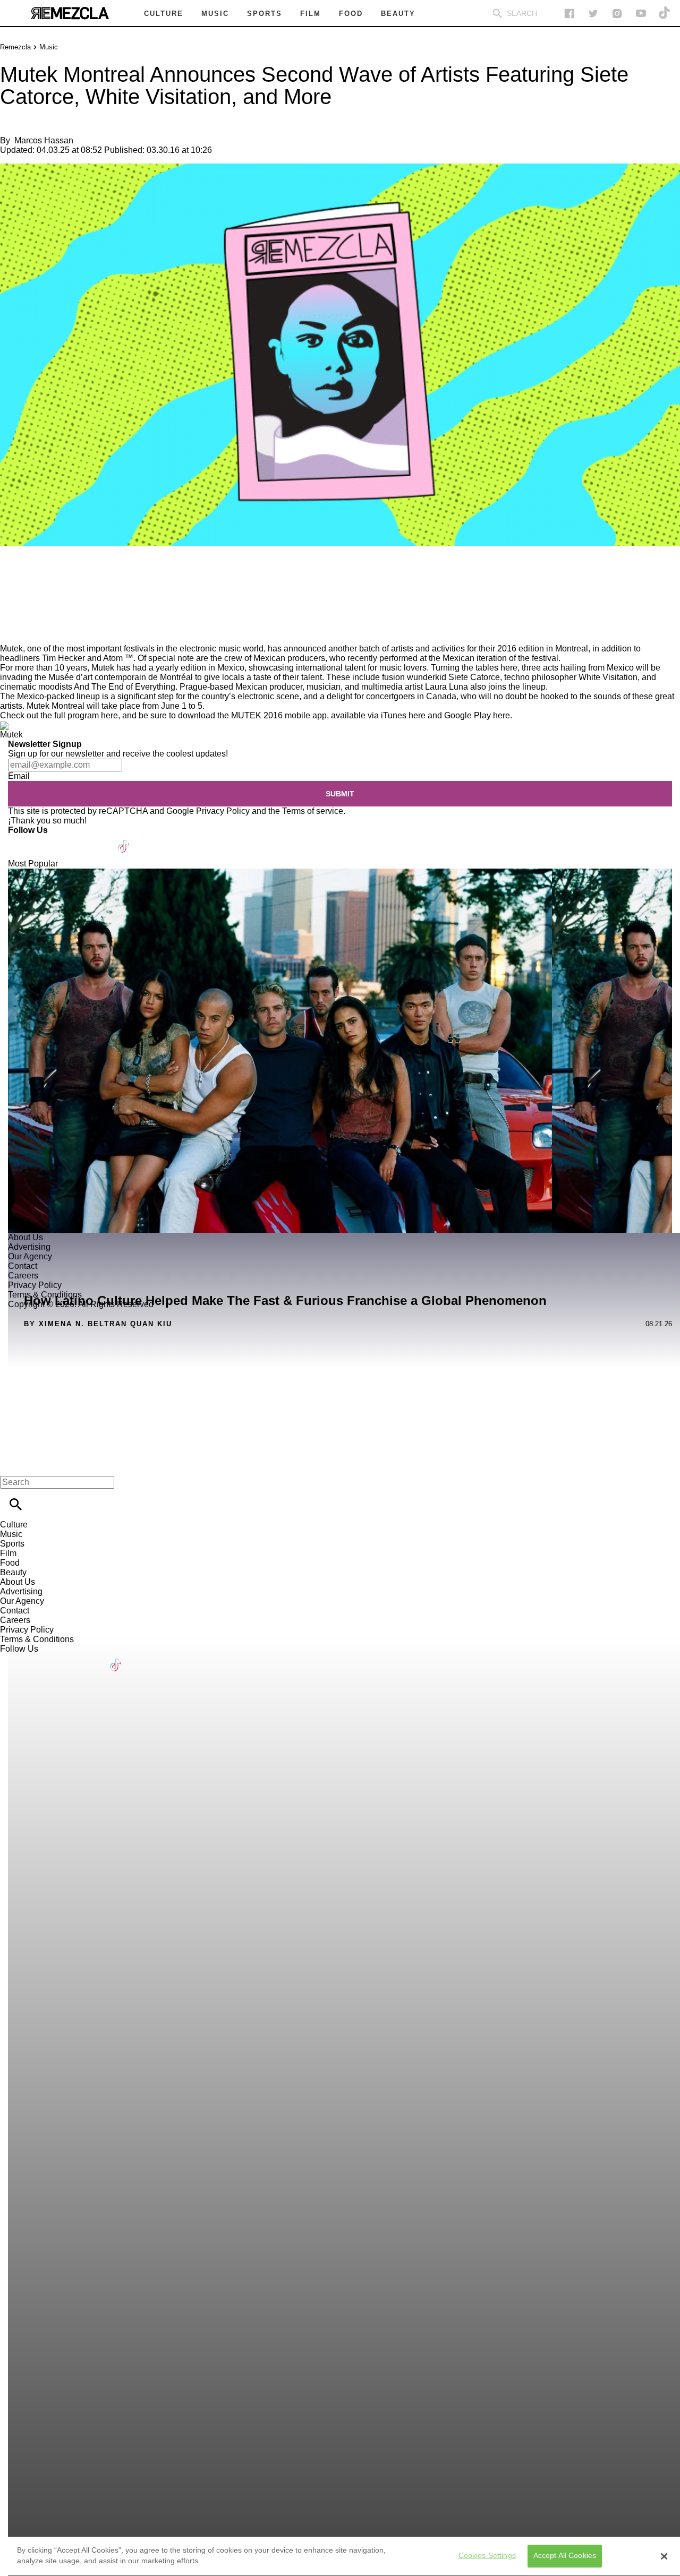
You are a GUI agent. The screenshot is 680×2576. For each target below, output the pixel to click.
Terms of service (313, 811)
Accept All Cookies (565, 2556)
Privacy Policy (223, 811)
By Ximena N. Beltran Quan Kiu (98, 1324)
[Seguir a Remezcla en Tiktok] (665, 14)
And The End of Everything (125, 687)
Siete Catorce (474, 677)
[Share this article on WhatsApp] (13, 577)
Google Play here (477, 715)
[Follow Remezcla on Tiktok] (124, 840)
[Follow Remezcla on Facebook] (569, 14)
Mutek (11, 649)
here (109, 715)
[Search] (498, 14)
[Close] (664, 2556)
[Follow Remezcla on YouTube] (641, 14)
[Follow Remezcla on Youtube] (99, 840)
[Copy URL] (25, 608)
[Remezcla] (70, 13)
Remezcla (15, 47)
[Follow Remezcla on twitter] (593, 14)
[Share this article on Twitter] (65, 577)
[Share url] (12, 632)
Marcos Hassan (44, 140)
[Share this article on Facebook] (39, 577)
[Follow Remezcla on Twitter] (47, 840)
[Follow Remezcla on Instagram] (617, 14)
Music (49, 47)
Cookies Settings (487, 2556)
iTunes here (403, 715)
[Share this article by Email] (90, 577)
